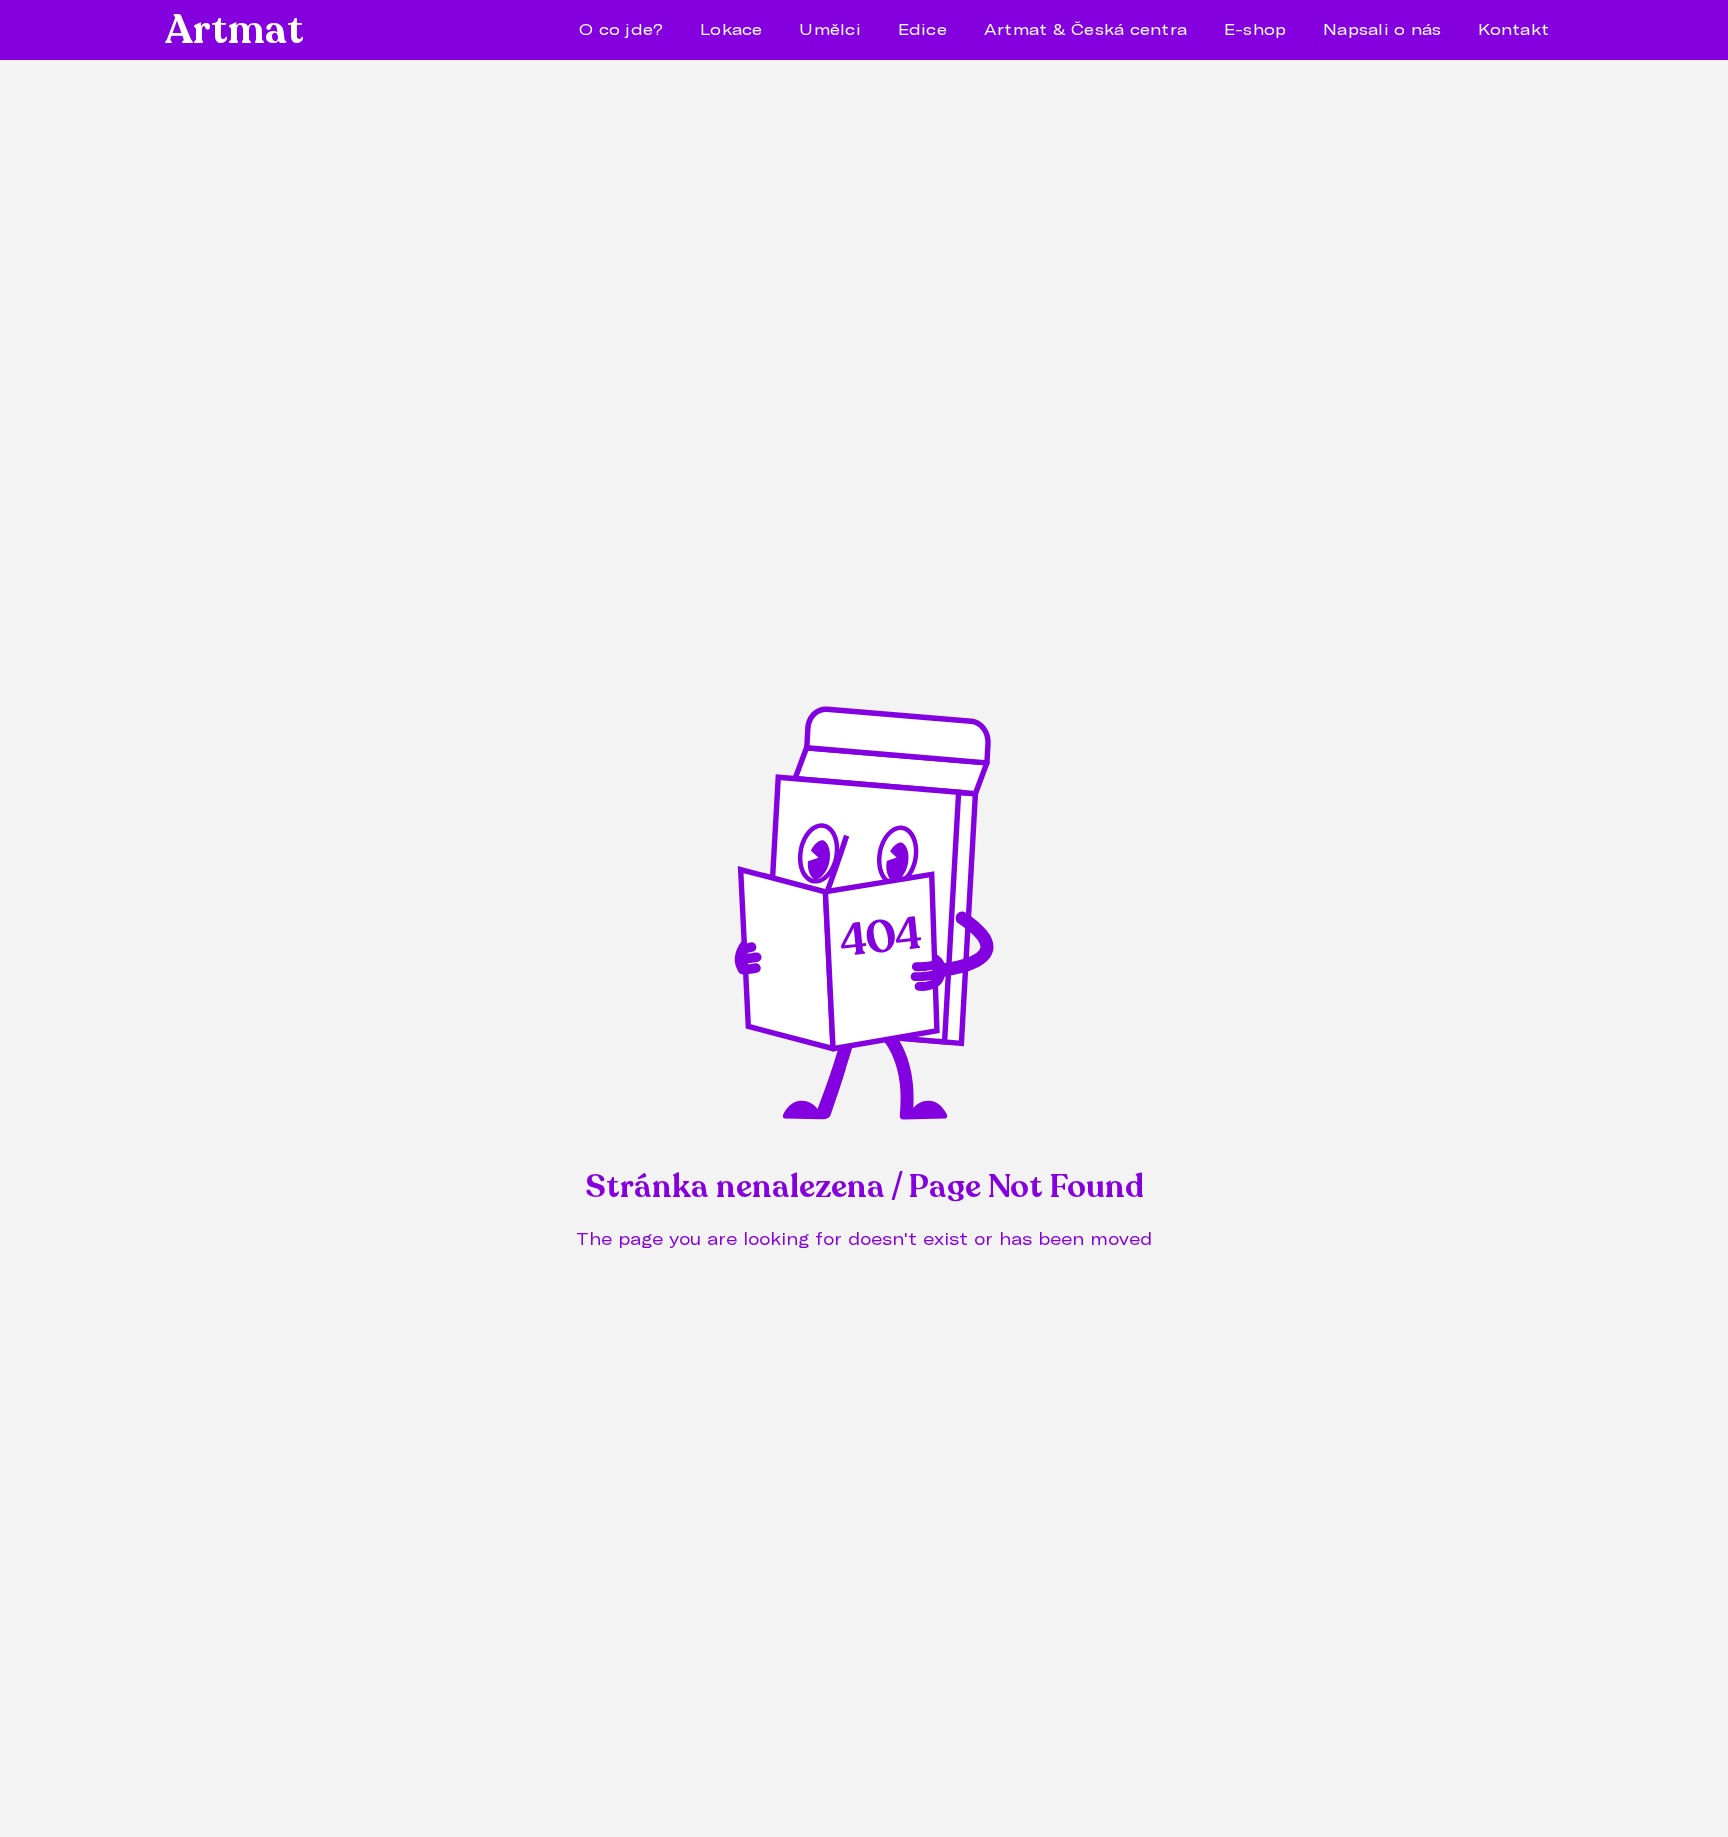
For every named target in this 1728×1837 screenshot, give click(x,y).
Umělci (830, 28)
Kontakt (1513, 28)
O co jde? (621, 28)
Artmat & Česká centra (1085, 28)
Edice (922, 28)
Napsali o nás (1382, 28)
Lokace (731, 28)
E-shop (1255, 28)
